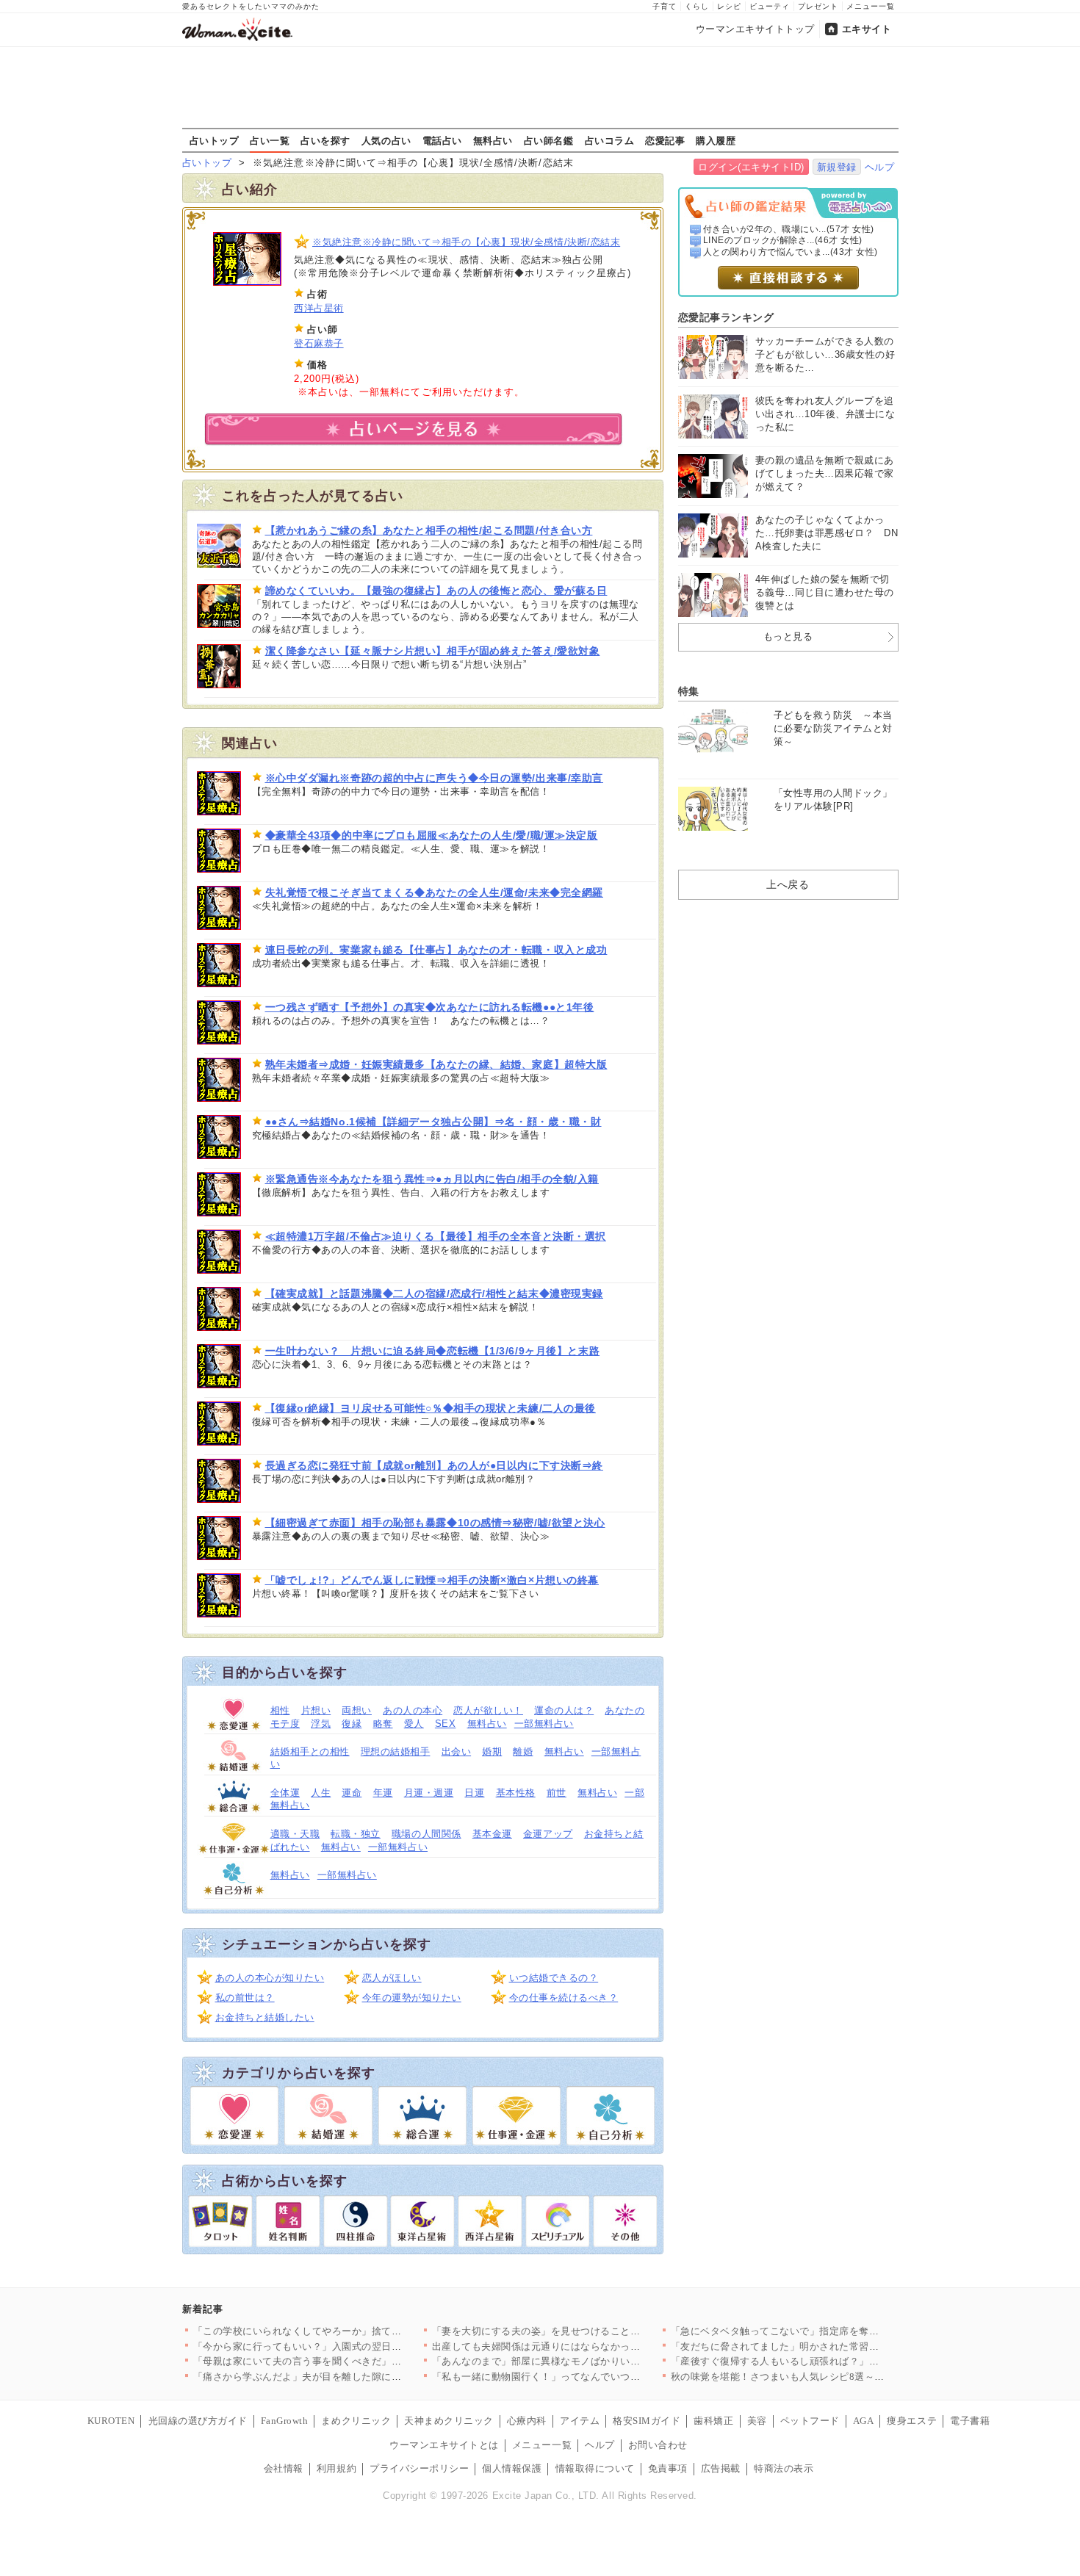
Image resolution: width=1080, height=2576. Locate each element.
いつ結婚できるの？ (554, 1978)
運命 (352, 1793)
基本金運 (492, 1834)
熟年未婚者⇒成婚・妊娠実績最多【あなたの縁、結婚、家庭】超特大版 (436, 1064)
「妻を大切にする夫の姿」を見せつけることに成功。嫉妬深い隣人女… (591, 2331)
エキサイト (867, 29)
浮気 (321, 1724)
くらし (697, 6)
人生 (321, 1793)
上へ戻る (788, 884)
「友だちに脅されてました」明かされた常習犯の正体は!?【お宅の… (824, 2346)
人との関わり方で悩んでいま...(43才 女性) (791, 252)
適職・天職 (295, 1834)
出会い (457, 1751)
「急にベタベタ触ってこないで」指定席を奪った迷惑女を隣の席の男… (830, 2331)
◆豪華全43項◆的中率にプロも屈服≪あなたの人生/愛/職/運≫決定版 (432, 835)
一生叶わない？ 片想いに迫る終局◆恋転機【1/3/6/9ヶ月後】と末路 (433, 1351)
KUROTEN (111, 2421)
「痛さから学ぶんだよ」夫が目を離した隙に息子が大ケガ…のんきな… (352, 2377)
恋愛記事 (665, 140)
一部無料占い (544, 1724)
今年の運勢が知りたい (412, 1998)
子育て (665, 6)
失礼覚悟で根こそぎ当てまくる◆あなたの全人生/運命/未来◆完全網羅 (434, 892)
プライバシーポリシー (419, 2468)
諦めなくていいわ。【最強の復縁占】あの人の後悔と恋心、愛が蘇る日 (436, 591)
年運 (383, 1793)
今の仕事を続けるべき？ (564, 1998)
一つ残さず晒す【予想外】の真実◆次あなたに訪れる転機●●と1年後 (430, 1007)
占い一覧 (270, 140)
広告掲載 (721, 2468)
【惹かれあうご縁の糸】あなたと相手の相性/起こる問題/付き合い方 (429, 530)
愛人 (414, 1724)
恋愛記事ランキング (726, 317)
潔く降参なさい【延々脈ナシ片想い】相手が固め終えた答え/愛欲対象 (433, 651)
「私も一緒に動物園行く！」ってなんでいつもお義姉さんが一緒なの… (591, 2377)
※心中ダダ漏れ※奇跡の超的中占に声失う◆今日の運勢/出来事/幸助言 (434, 778)
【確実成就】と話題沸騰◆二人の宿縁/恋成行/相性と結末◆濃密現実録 (434, 1294)
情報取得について (595, 2468)
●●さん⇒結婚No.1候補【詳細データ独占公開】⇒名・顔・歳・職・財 (433, 1122)
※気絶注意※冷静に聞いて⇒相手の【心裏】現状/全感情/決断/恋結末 (466, 242)
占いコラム (610, 140)
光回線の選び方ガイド (198, 2421)
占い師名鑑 (549, 140)
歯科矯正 (713, 2421)
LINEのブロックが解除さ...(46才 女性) (783, 240)
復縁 (352, 1724)
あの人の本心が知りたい (270, 1978)
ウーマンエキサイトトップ (755, 29)
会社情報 (284, 2468)
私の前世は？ (245, 1998)
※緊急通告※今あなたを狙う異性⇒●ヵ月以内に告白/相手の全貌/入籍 (432, 1179)
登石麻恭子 (319, 343)
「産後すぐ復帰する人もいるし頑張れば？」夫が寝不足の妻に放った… (830, 2361)
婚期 (492, 1751)
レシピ (729, 6)
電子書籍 (970, 2421)
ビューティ (770, 6)
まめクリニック (356, 2421)
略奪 (383, 1724)
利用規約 (336, 2468)
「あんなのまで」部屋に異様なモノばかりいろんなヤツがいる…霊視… (591, 2361)
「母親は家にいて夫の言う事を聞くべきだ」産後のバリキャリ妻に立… (352, 2361)
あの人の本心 (413, 1710)
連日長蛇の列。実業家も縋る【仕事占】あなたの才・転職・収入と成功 (436, 950)
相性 (280, 1710)
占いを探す (325, 140)
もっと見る (788, 636)
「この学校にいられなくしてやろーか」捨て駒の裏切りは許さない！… (352, 2331)
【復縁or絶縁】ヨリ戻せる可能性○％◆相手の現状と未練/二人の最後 (431, 1408)
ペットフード (810, 2421)
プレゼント (818, 6)
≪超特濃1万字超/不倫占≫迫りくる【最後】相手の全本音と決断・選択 (436, 1236)
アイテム (580, 2421)
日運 (474, 1793)
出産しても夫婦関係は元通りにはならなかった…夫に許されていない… (591, 2346)
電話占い (442, 140)
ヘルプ (880, 167)
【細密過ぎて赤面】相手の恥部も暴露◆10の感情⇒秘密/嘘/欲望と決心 (435, 1523)
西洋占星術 (319, 308)
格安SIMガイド (647, 2421)
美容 (757, 2421)
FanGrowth (285, 2421)
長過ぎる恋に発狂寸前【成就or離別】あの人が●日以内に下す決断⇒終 (434, 1465)
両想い (357, 1710)
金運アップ (548, 1834)
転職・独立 (356, 1834)
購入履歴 (716, 140)
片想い (316, 1710)
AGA (864, 2421)
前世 (557, 1793)
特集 (689, 691)
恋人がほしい (392, 1978)
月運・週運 (429, 1793)
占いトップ (215, 140)
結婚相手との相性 (310, 1751)
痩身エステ (912, 2421)
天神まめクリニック (449, 2421)
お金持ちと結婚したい (265, 2017)
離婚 (523, 1751)
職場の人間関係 (426, 1834)
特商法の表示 (784, 2468)
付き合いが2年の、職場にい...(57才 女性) (789, 229)
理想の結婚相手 (396, 1751)
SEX (446, 1724)
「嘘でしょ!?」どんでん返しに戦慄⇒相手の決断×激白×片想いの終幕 (432, 1580)
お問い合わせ (658, 2445)
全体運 (285, 1793)
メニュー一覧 (871, 6)
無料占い (493, 140)
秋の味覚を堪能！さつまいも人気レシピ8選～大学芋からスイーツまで (828, 2377)
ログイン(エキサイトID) (751, 167)
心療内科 (527, 2421)
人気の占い (386, 140)
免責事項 (668, 2468)
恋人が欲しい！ (488, 1710)
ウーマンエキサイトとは (444, 2445)
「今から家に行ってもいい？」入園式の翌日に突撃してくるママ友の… (352, 2346)
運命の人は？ (564, 1710)
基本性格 (516, 1793)
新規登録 (837, 167)
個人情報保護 (512, 2468)
